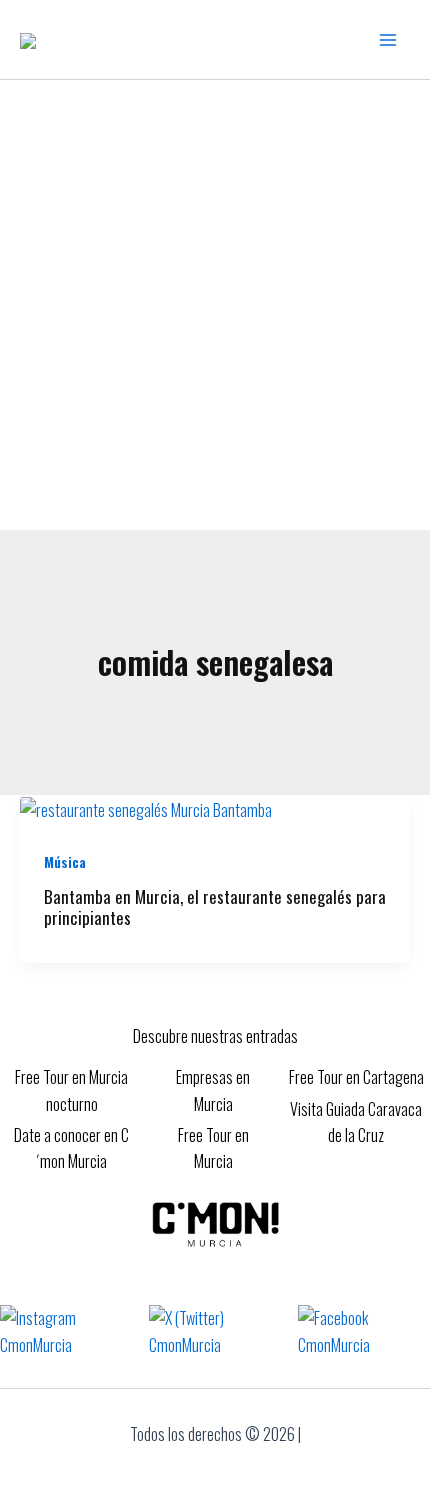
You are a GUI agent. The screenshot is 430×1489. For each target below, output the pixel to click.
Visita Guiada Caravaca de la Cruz (356, 1122)
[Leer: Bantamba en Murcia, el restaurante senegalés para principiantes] (146, 808)
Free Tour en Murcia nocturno (71, 1090)
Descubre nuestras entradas (215, 1036)
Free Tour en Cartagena (356, 1077)
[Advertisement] (215, 305)
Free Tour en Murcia (213, 1148)
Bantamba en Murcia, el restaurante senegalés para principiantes (215, 907)
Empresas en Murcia (213, 1090)
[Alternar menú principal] (388, 40)
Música (65, 861)
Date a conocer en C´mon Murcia (71, 1148)
